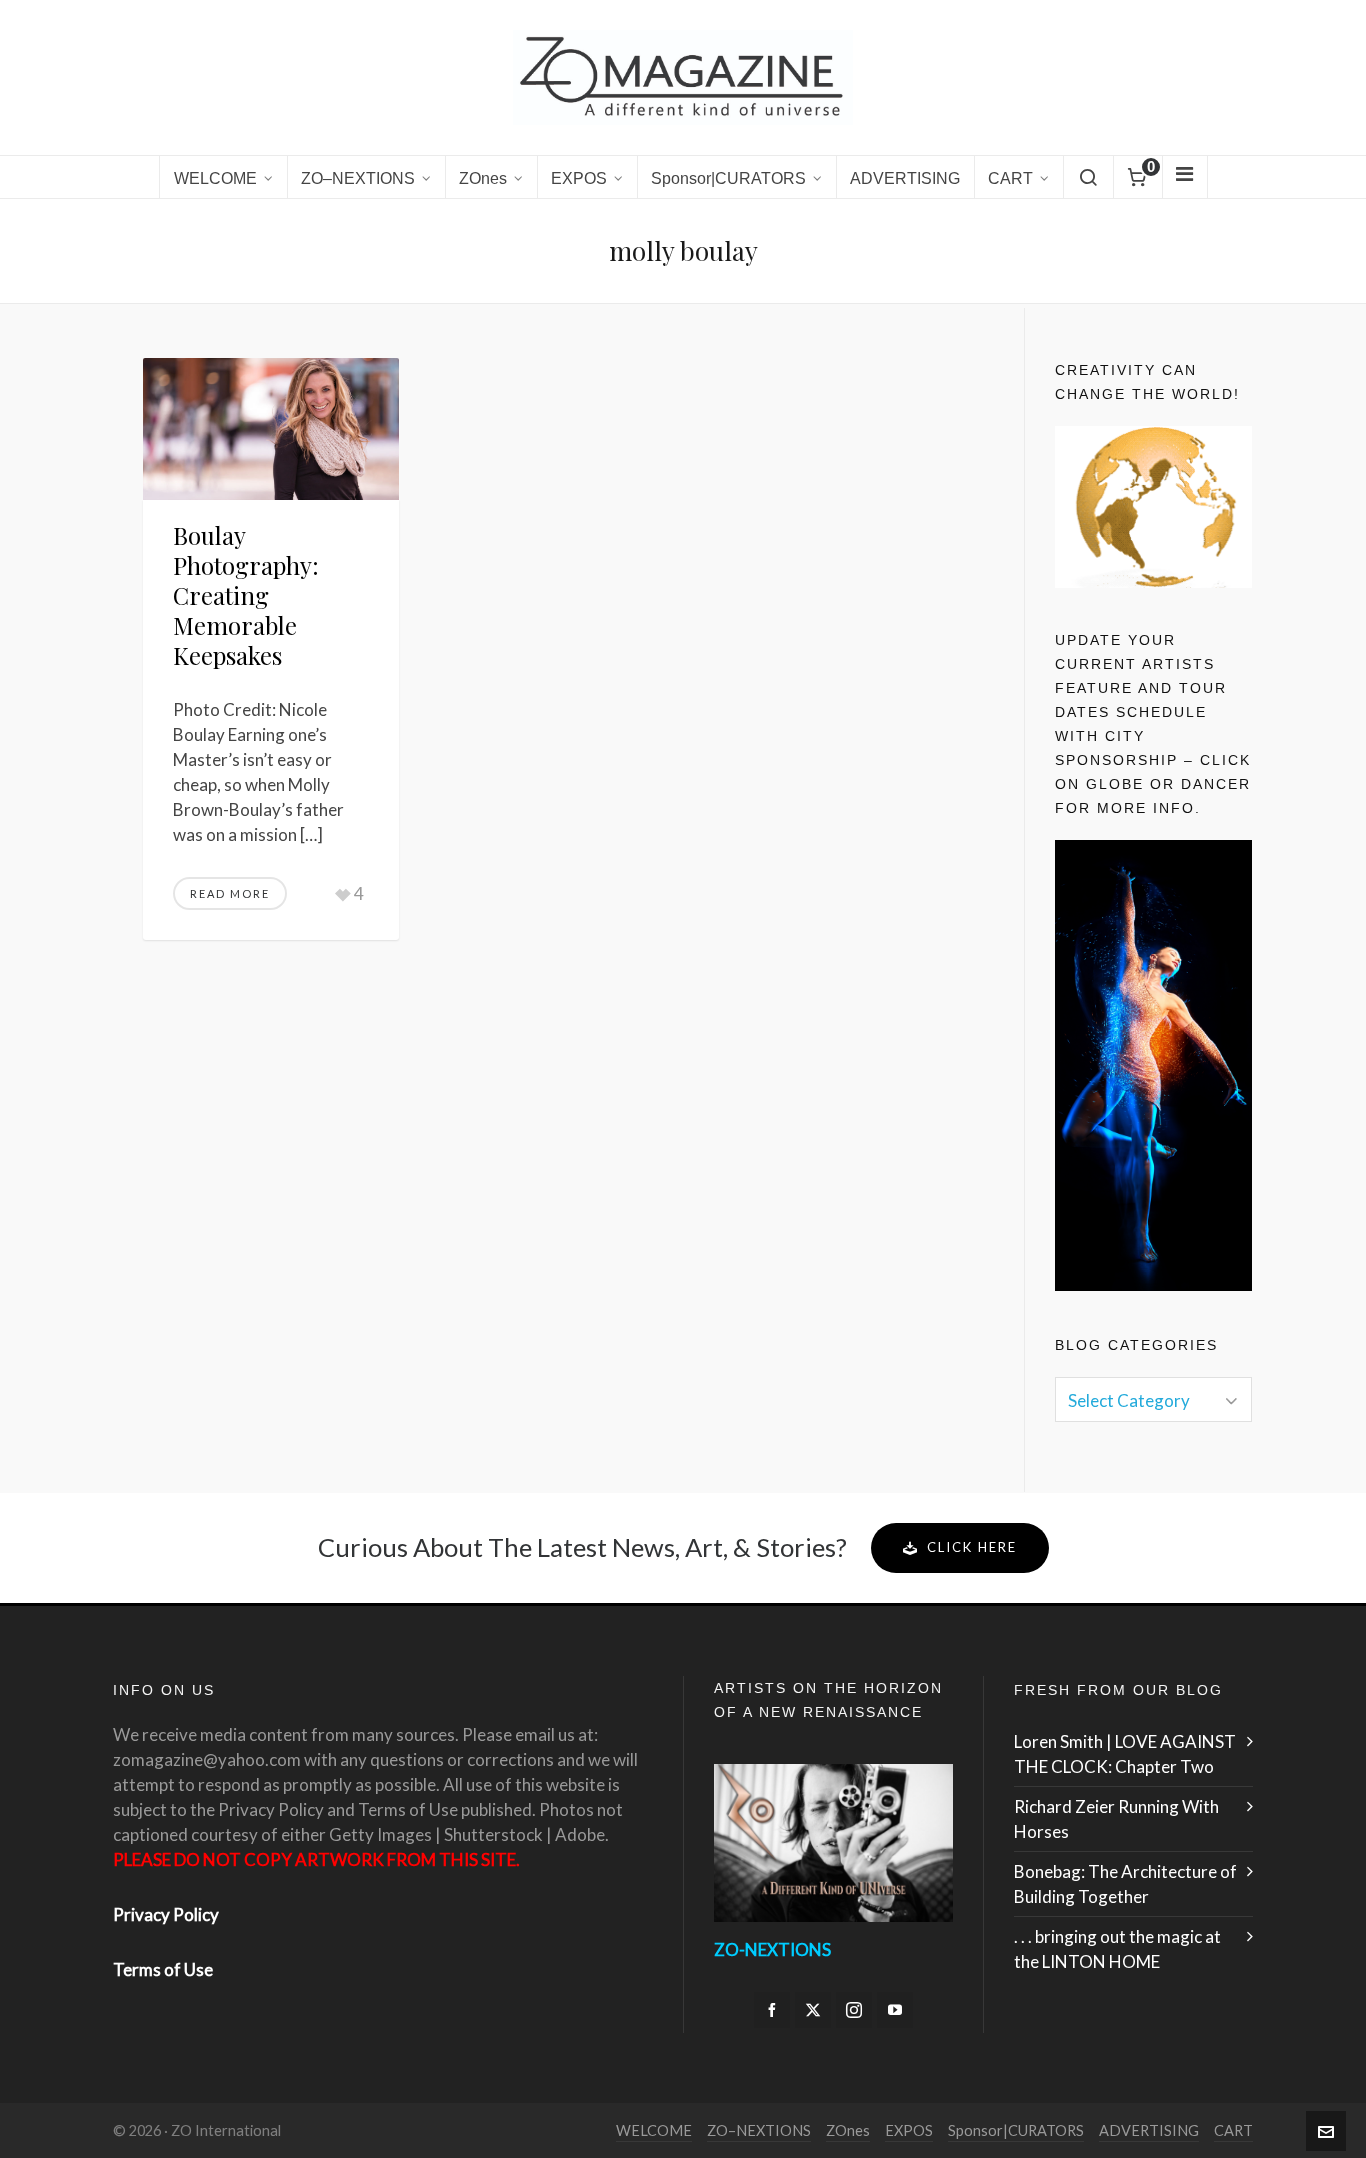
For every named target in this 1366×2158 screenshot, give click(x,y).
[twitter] (813, 2010)
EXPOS (909, 2130)
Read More (230, 893)
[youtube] (895, 2010)
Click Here (972, 1547)
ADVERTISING (1149, 2130)
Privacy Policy (166, 1914)
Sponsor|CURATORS (1016, 2130)
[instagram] (854, 2010)
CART (1233, 2130)
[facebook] (772, 2010)
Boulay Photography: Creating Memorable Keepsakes (246, 595)
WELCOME (654, 2130)
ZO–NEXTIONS (759, 2130)
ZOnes (848, 2130)
